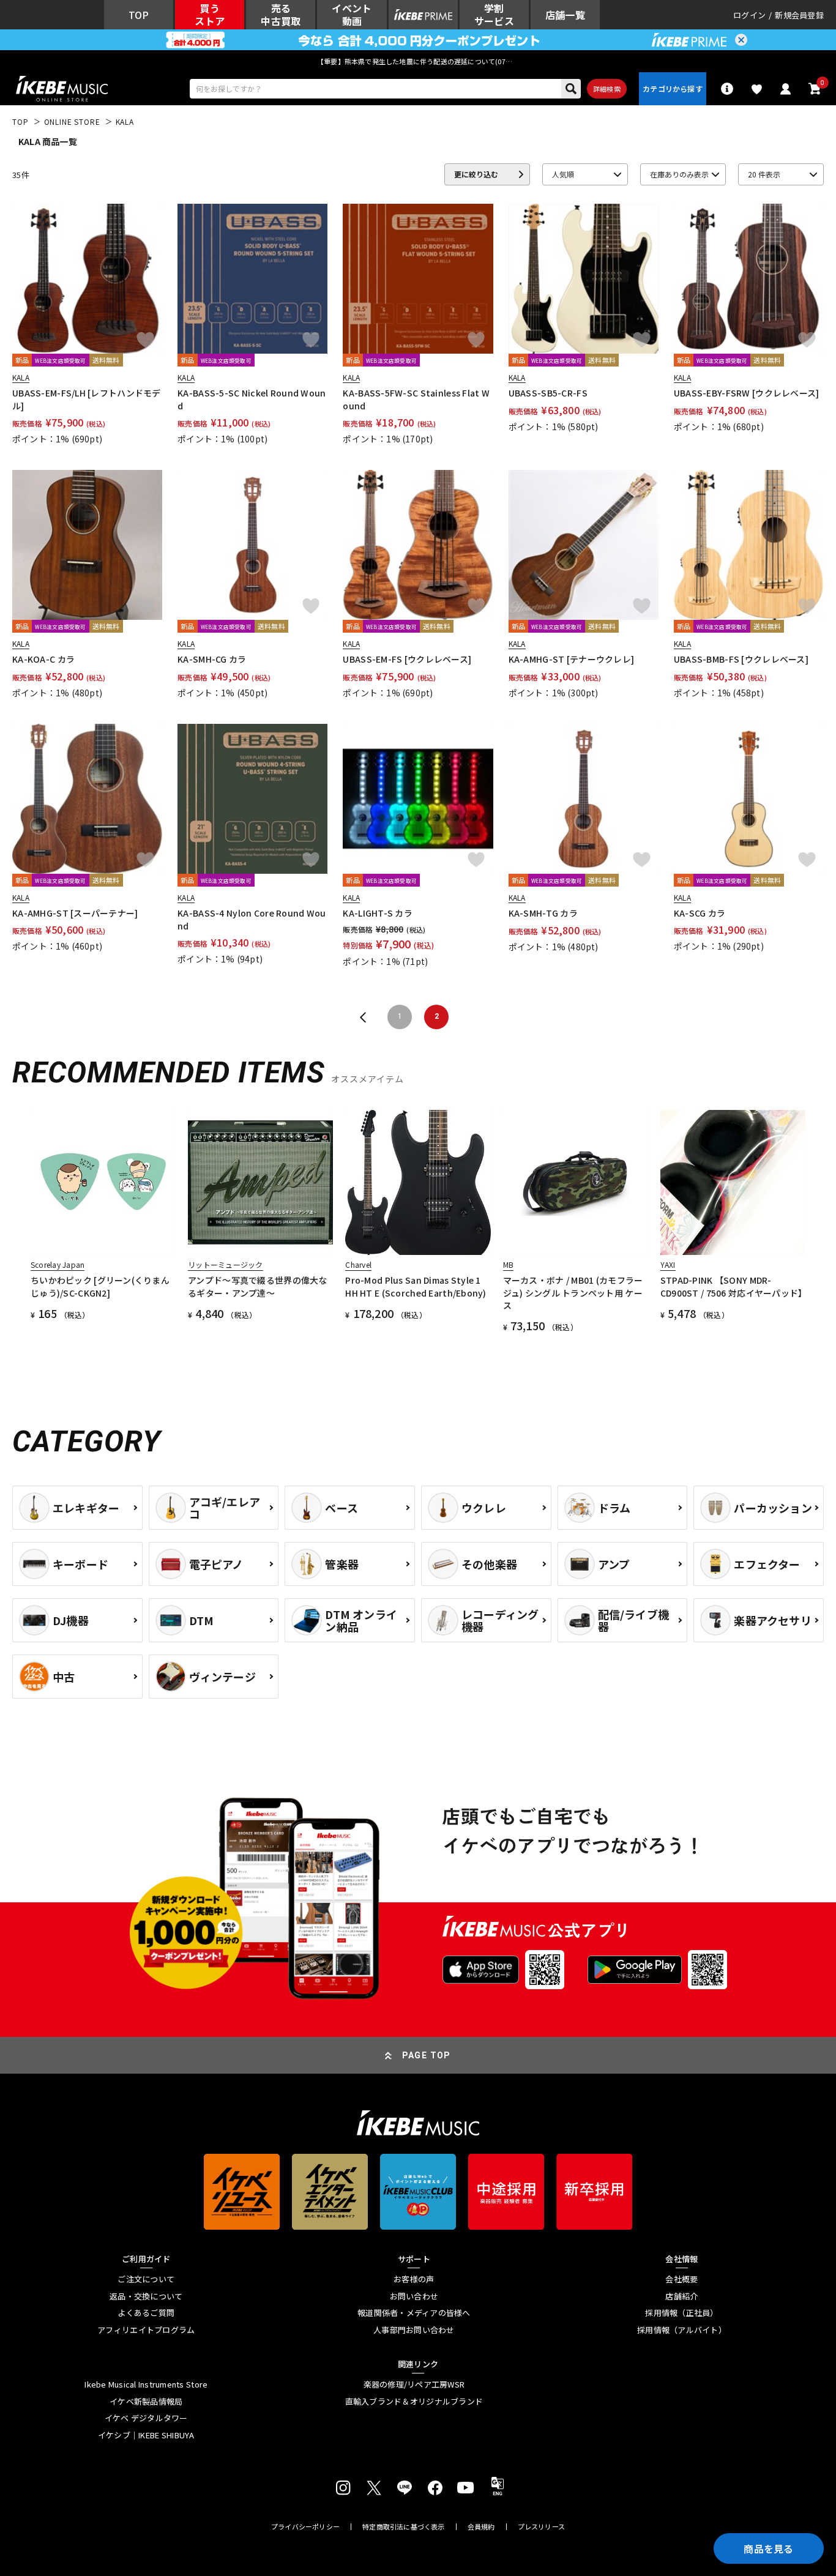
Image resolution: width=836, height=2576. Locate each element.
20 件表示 (764, 174)
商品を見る (769, 2548)
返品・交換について (146, 2296)
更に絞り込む (476, 174)
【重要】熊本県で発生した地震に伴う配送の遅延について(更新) (418, 61)
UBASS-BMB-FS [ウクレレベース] (741, 659)
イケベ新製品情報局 (146, 2402)
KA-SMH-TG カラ (543, 913)
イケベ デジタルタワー (146, 2418)
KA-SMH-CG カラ (212, 659)
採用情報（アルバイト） (682, 2330)
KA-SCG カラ (700, 913)
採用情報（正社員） (681, 2313)
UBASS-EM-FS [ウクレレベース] (407, 659)
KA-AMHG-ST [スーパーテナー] (75, 913)
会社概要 (681, 2279)
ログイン (749, 15)
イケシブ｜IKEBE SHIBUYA (146, 2435)
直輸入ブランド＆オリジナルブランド (414, 2402)
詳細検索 (607, 89)
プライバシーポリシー (305, 2527)
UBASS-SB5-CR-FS (548, 393)
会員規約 (481, 2527)
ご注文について (146, 2279)
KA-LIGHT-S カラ (378, 913)
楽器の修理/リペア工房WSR (414, 2384)
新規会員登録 (799, 15)
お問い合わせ (414, 2296)
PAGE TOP (427, 2055)
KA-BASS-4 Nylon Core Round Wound (252, 919)
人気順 (563, 174)
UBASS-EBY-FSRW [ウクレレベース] (747, 393)
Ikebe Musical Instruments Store (146, 2384)
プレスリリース (542, 2527)
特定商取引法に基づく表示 (404, 2527)
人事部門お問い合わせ (414, 2330)
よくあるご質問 (146, 2313)
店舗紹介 (681, 2296)
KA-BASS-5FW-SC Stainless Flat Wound (416, 399)
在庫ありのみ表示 (679, 174)
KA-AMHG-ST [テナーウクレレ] (572, 659)
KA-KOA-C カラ (43, 659)
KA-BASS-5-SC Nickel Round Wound (252, 399)
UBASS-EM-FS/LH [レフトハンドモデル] (87, 399)
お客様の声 (414, 2279)
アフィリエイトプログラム (146, 2330)
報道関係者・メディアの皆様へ (414, 2313)
